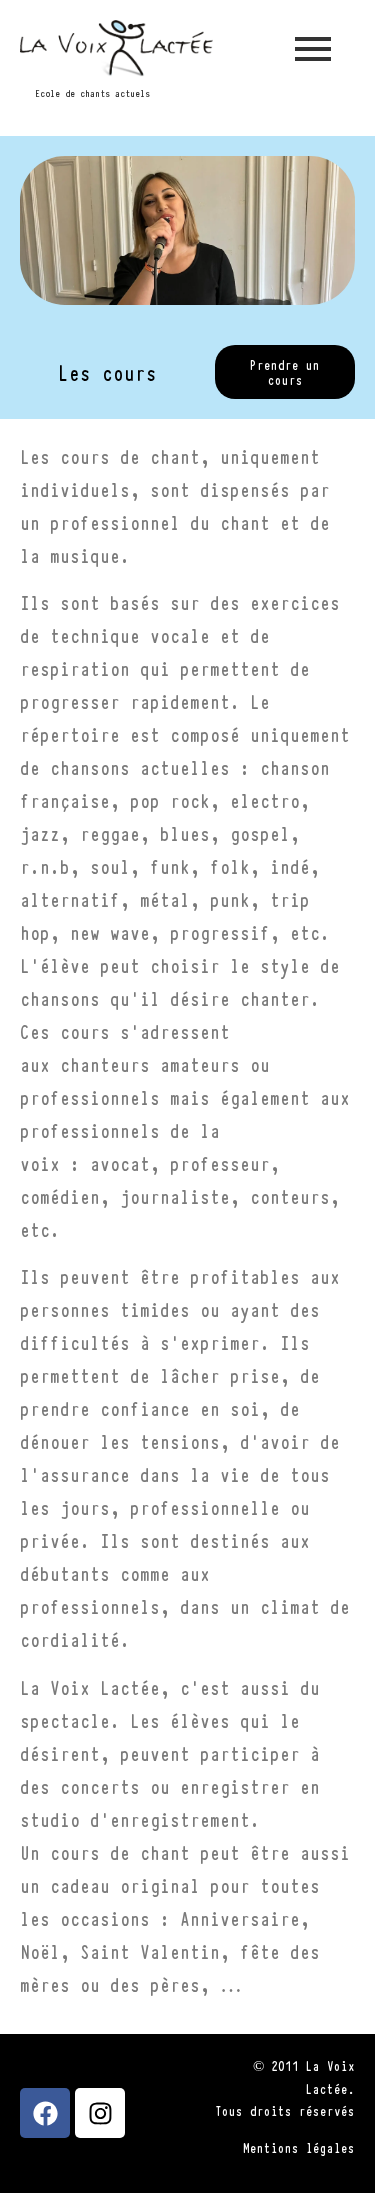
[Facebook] (45, 2113)
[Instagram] (100, 2113)
